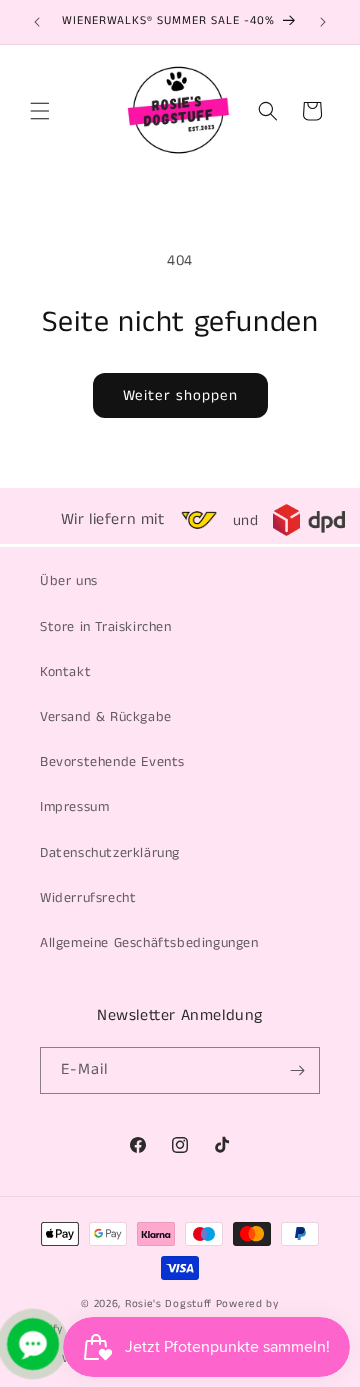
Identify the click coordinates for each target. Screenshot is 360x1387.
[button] (40, 111)
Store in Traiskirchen (106, 627)
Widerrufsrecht (88, 898)
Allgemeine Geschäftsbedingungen (149, 943)
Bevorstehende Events (112, 762)
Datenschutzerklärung (110, 853)
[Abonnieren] (297, 1070)
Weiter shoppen (180, 395)
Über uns (69, 581)
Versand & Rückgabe (106, 717)
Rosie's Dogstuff (168, 1304)
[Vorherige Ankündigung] (37, 22)
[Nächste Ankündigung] (323, 22)
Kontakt (65, 672)
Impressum (74, 807)
